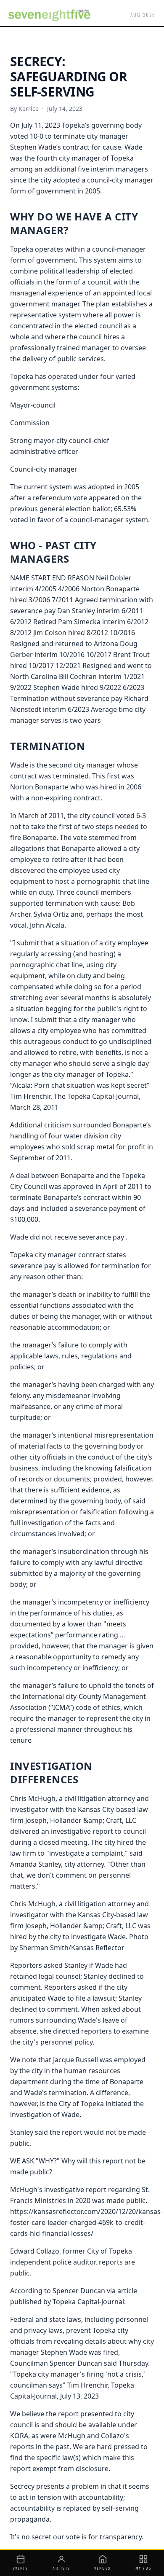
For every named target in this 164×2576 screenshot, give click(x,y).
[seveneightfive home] (49, 15)
